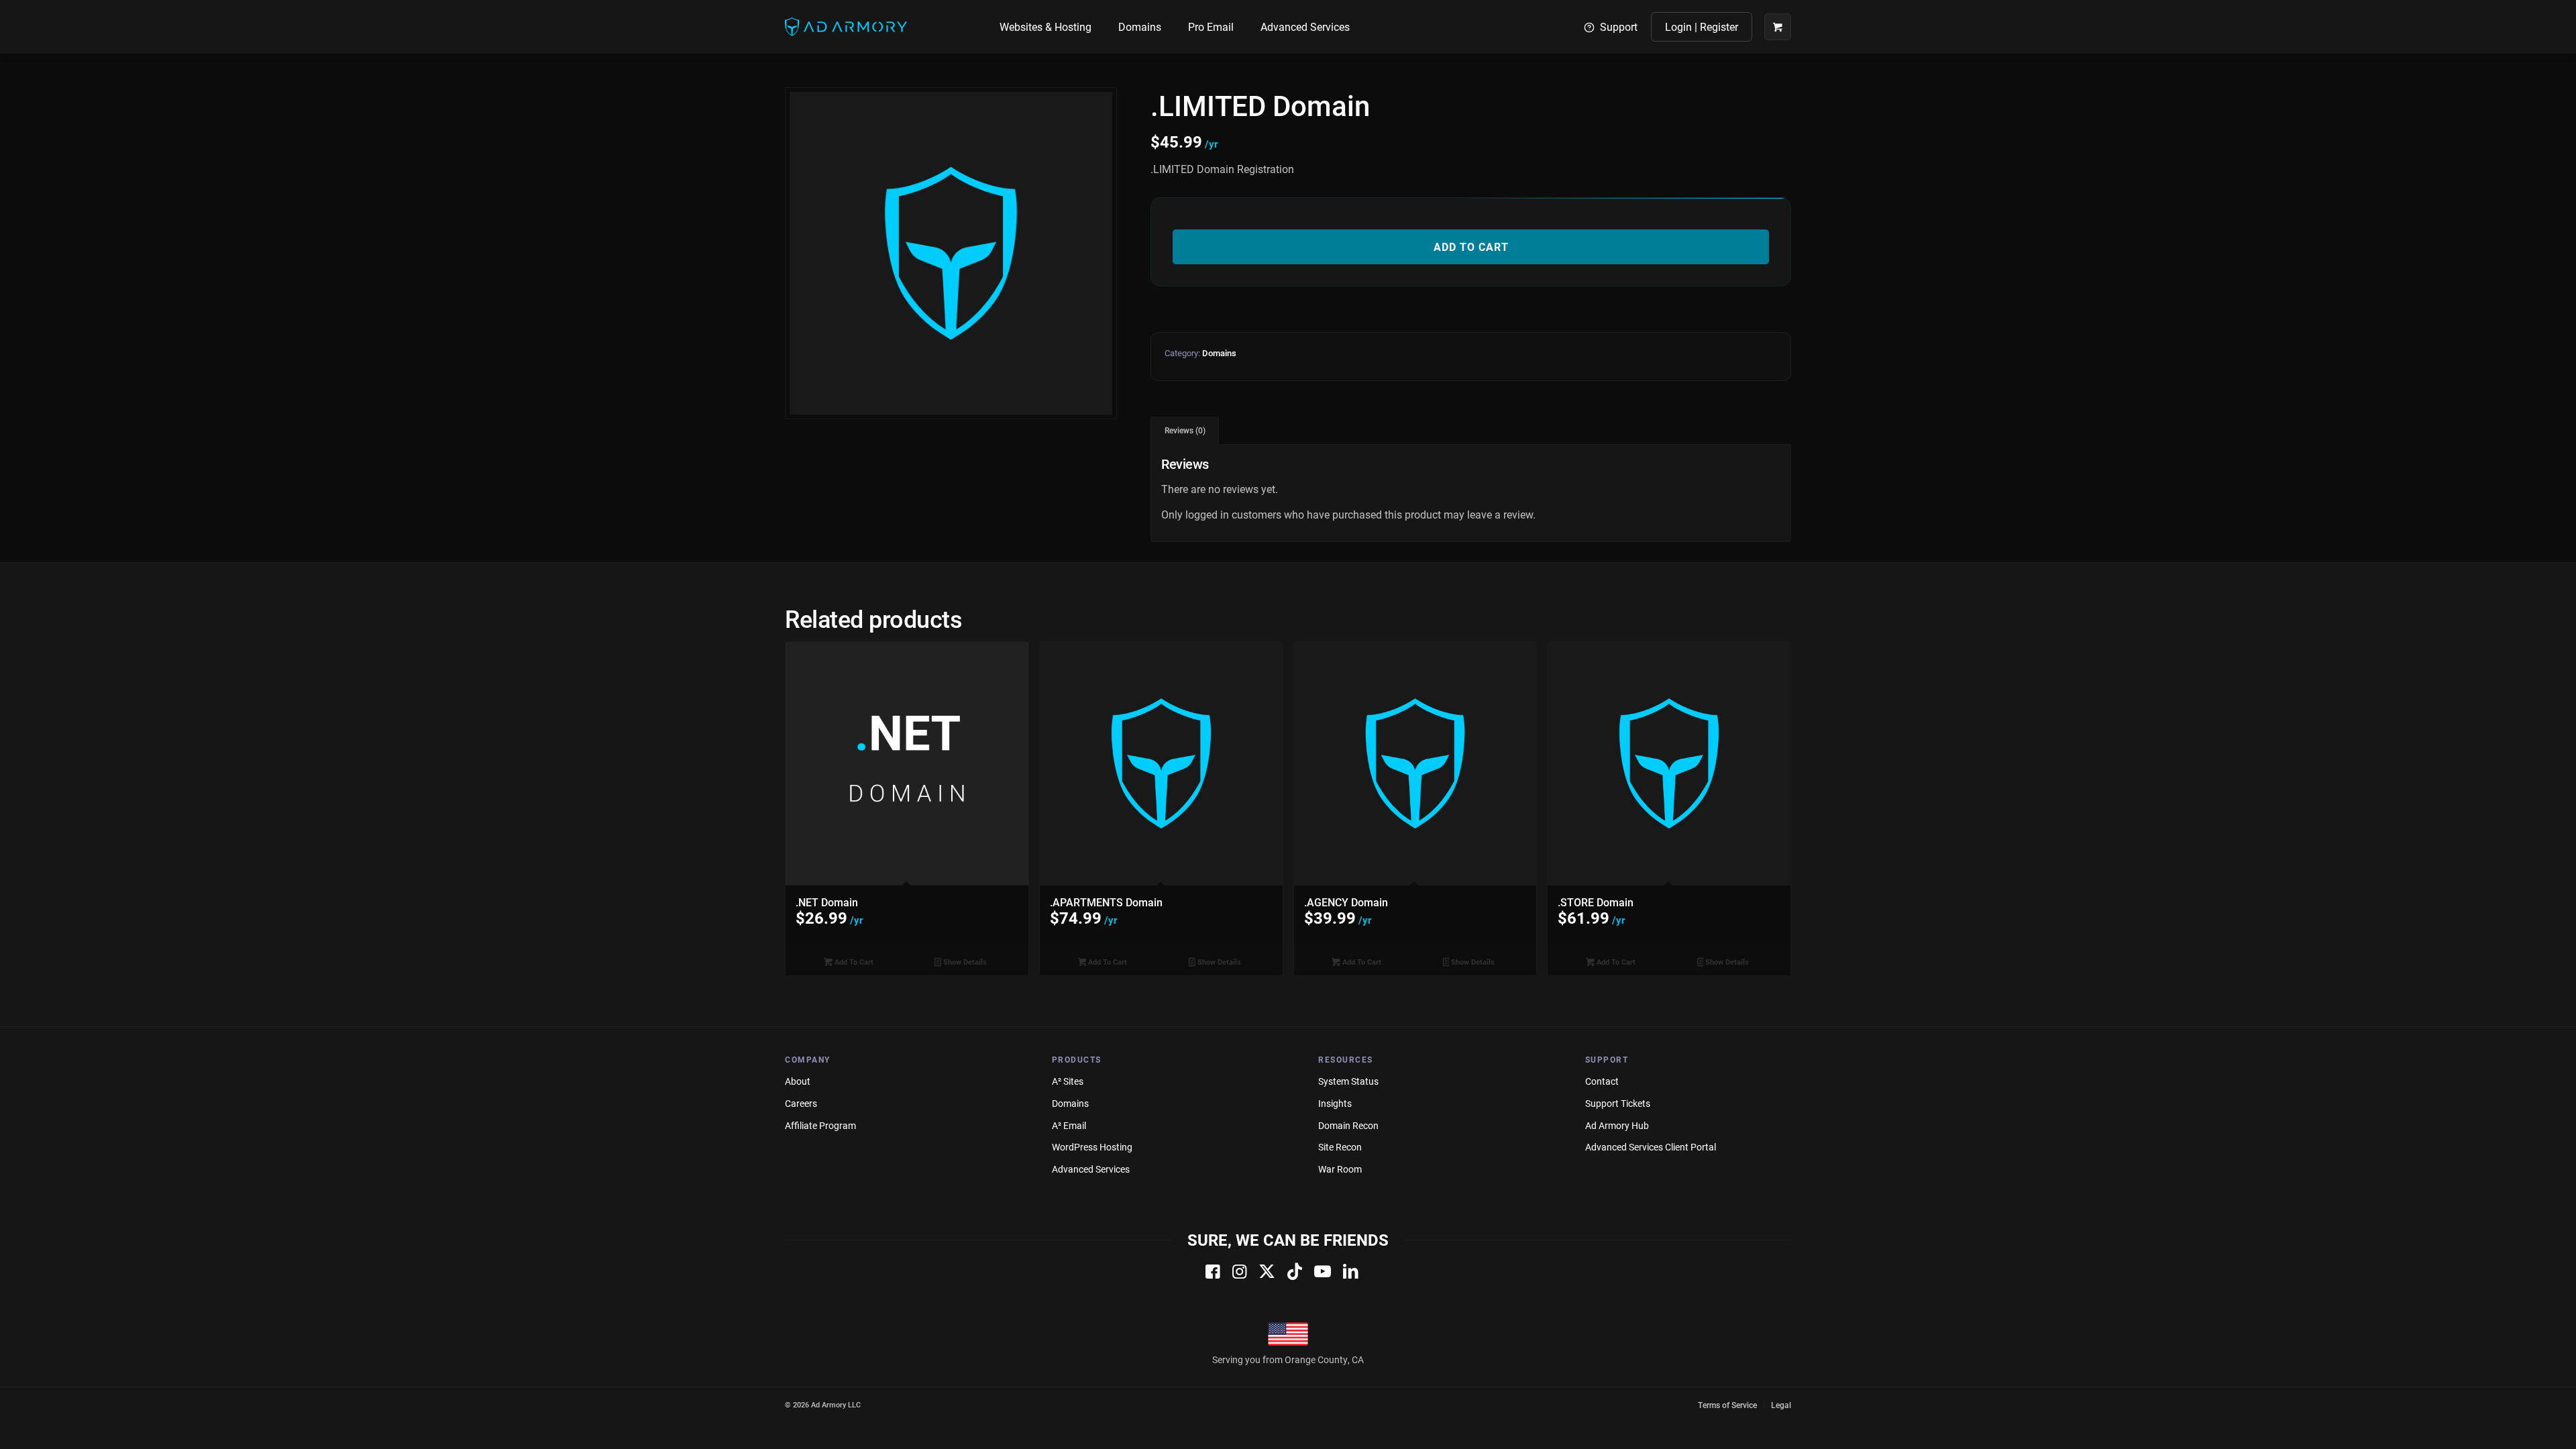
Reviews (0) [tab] (1185, 430)
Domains (1219, 353)
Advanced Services (1091, 1169)
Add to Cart (1471, 247)
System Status (1348, 1081)
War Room (1340, 1169)
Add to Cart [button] (853, 962)
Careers (801, 1103)
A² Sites (1068, 1081)
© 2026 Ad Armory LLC (823, 1404)
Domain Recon (1348, 1125)
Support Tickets (1618, 1103)
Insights (1335, 1103)
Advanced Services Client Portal (1651, 1147)
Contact (1602, 1081)
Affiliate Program (820, 1125)
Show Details (964, 962)
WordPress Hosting (1092, 1147)
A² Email (1069, 1125)
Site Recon (1340, 1147)
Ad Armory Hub (1617, 1125)
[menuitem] (1045, 27)
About (798, 1081)
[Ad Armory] (846, 27)
